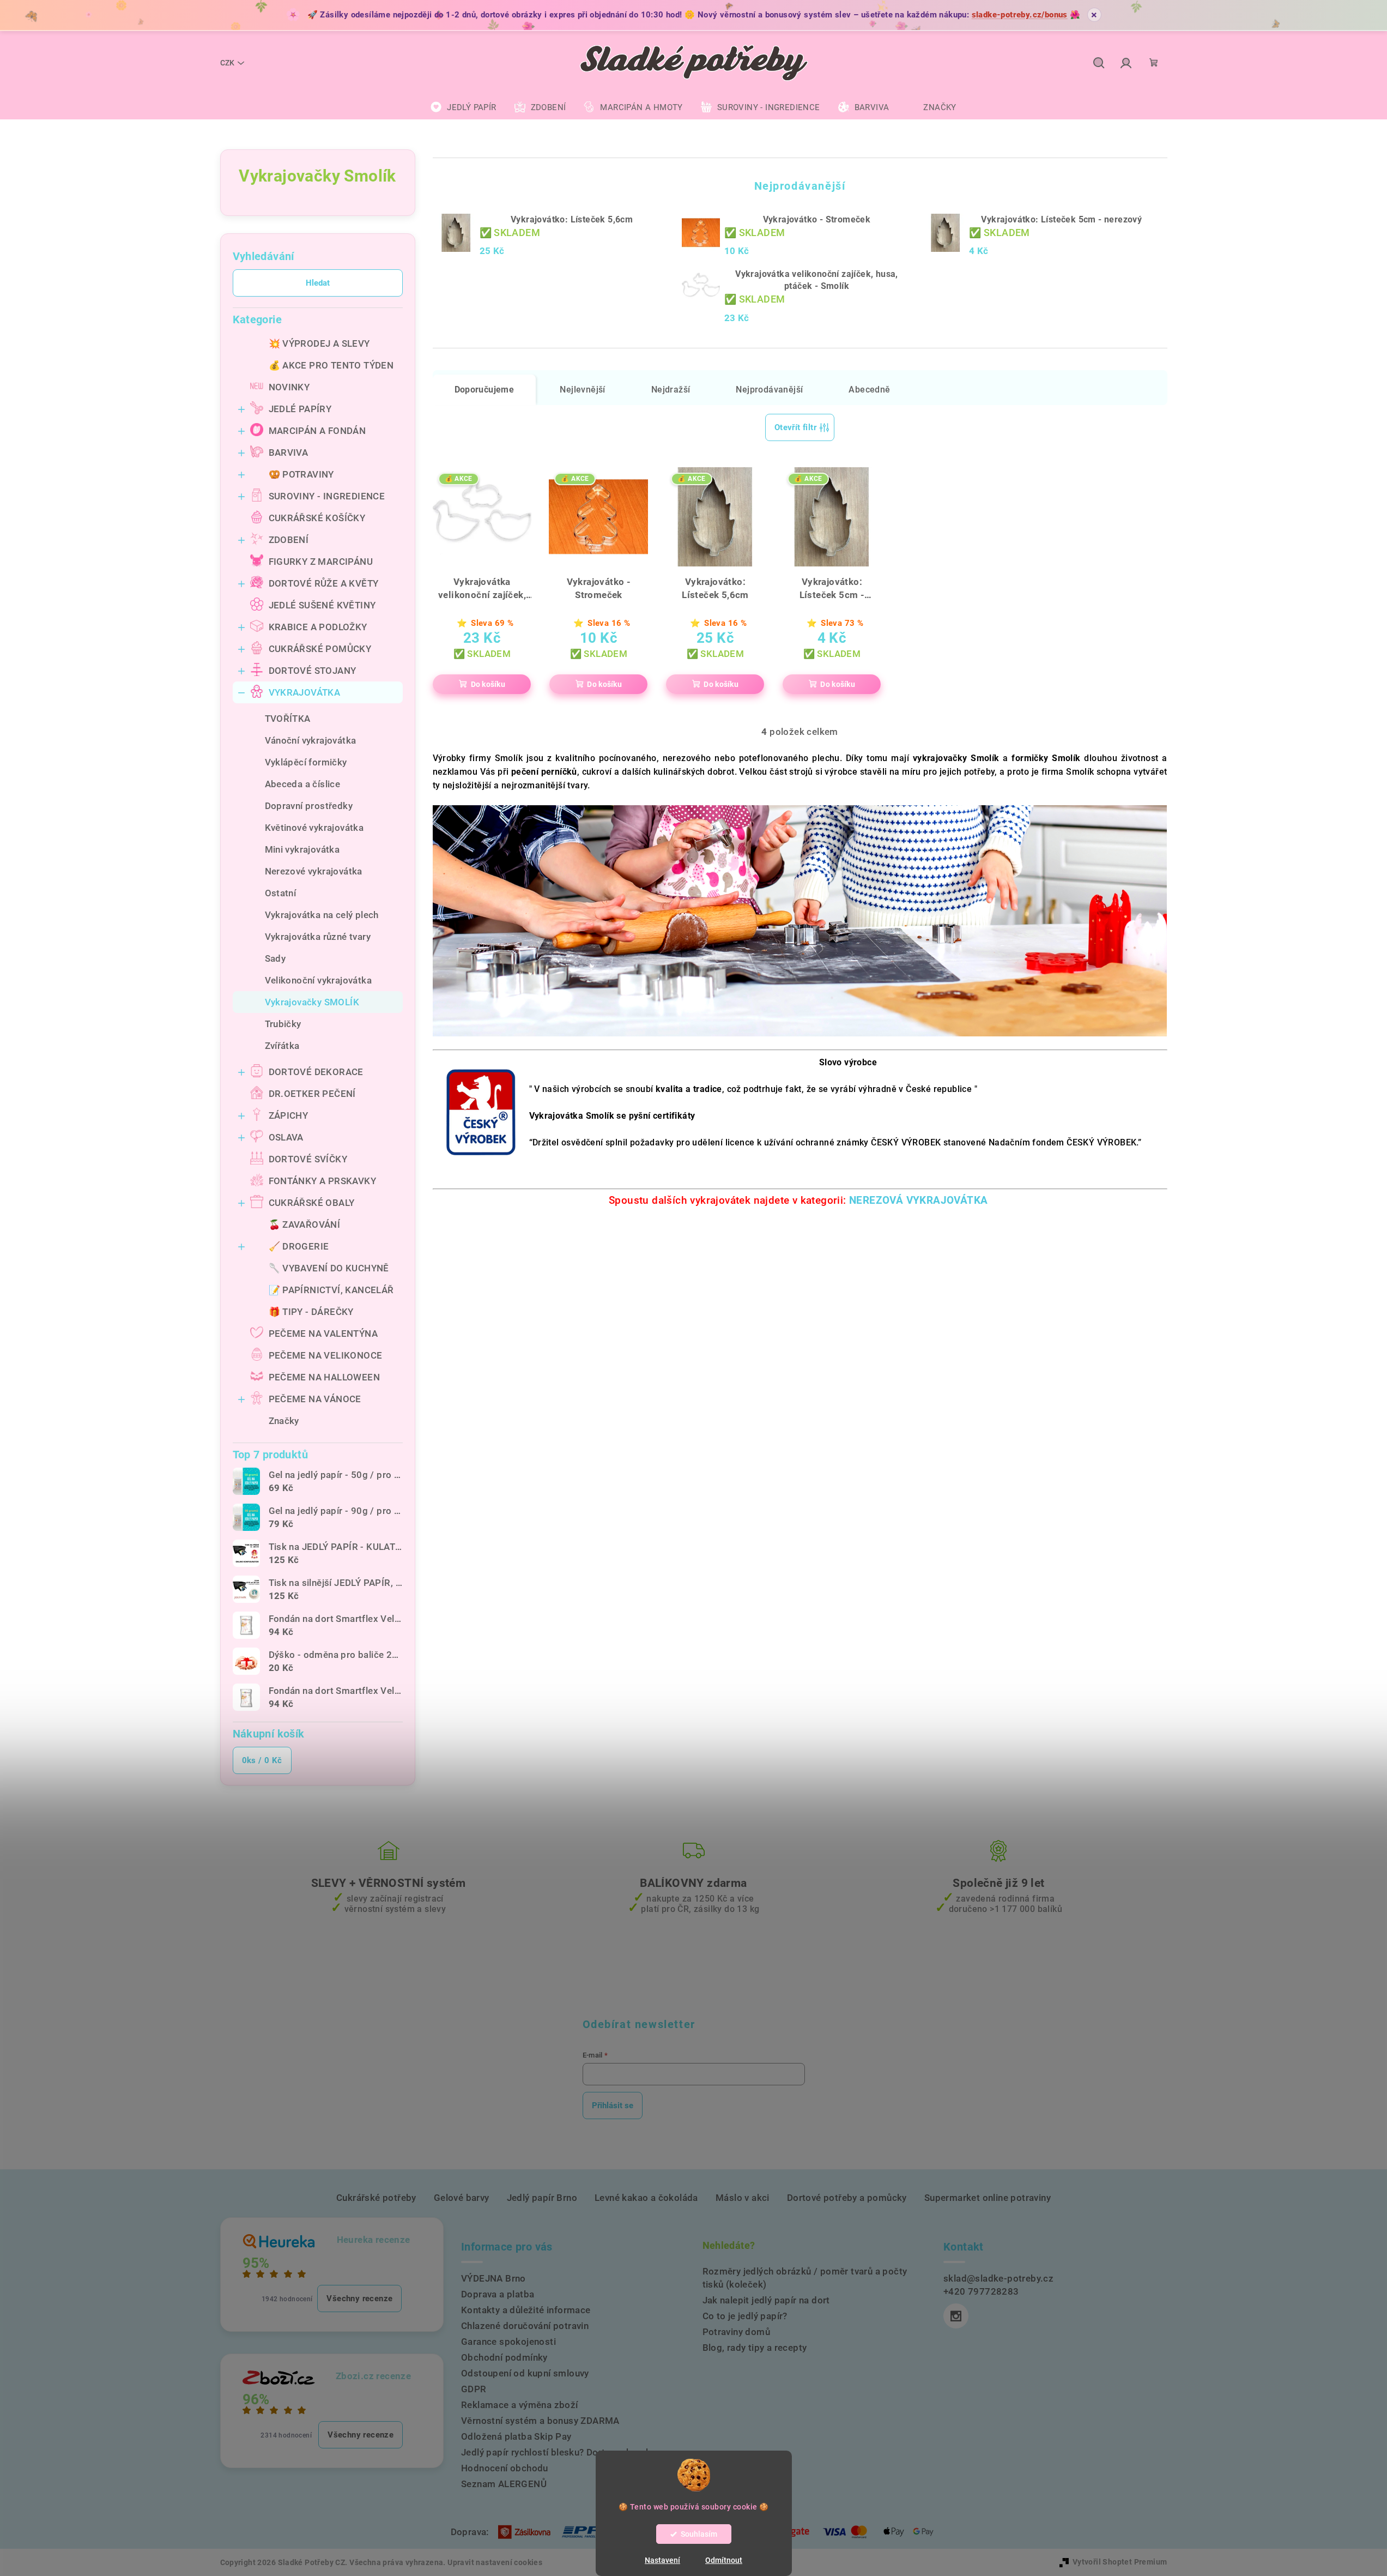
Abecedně (869, 390)
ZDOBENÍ (289, 540)
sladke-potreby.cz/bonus (1020, 15)
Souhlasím (699, 2534)
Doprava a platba (498, 2294)
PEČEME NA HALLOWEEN (325, 1377)
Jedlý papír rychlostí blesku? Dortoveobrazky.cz (565, 2452)
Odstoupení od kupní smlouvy (525, 2373)
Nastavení (662, 2560)
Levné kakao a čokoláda (646, 2198)
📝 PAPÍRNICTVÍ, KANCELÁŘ (331, 1290)
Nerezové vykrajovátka (314, 871)
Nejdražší (671, 390)
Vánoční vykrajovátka (311, 740)
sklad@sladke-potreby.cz (998, 2278)
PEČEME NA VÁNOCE (315, 1399)
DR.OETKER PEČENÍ (312, 1094)
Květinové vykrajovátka (314, 828)
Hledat (318, 283)
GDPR (474, 2389)
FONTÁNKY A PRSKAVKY (323, 1181)
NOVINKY (289, 387)
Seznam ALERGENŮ (504, 2484)
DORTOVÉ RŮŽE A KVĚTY (324, 583)
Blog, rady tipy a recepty (755, 2348)
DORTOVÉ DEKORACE (316, 1072)
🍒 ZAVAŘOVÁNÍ (305, 1224)
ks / (262, 1760)
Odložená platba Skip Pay (516, 2436)
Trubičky (283, 1024)
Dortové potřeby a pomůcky (847, 2198)
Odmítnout (724, 2560)
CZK (227, 63)
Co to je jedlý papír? (745, 2316)
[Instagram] (956, 2316)
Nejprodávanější (769, 390)
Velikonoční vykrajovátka (319, 980)
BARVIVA (289, 453)
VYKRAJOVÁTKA (305, 692)
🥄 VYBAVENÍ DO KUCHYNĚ (329, 1268)
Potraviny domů (737, 2332)
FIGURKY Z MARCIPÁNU (321, 562)
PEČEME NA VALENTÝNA (323, 1334)
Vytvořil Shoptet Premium (1120, 2562)
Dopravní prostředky (309, 806)
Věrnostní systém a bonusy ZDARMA (540, 2421)
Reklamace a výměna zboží (520, 2405)
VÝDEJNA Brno (493, 2278)
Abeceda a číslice (303, 784)
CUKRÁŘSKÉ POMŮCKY (320, 649)
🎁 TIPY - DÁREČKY (311, 1312)
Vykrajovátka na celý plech (322, 915)
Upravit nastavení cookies (495, 2562)
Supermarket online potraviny (988, 2198)
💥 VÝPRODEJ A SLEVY (319, 343)
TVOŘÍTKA (288, 719)
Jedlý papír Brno (542, 2198)
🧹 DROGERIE (299, 1246)
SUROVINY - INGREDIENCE (327, 496)
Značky (284, 1421)
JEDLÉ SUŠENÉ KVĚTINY (322, 605)
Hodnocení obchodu (505, 2468)
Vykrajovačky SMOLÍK (312, 1002)
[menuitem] (463, 107)
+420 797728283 (981, 2291)
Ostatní (281, 893)
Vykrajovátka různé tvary (318, 937)
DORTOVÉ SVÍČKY (308, 1159)
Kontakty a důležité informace (526, 2310)
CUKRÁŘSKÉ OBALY (312, 1203)
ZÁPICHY (289, 1115)
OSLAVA (286, 1137)
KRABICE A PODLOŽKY (318, 627)
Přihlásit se (613, 2106)
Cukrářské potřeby (376, 2198)
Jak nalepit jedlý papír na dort (766, 2300)
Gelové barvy (462, 2198)
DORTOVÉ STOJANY (313, 671)
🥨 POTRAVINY (301, 474)
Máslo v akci (743, 2198)
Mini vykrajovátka (302, 849)
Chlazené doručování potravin (525, 2326)
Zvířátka (282, 1046)
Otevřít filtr (795, 427)
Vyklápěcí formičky (306, 762)
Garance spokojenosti (508, 2342)
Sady (275, 958)
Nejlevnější (582, 390)
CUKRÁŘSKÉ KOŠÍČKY (317, 518)
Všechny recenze (359, 2299)
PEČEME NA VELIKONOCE (326, 1355)
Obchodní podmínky (504, 2357)
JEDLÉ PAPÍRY (300, 409)
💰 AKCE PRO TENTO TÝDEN (331, 365)
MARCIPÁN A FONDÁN (317, 431)
